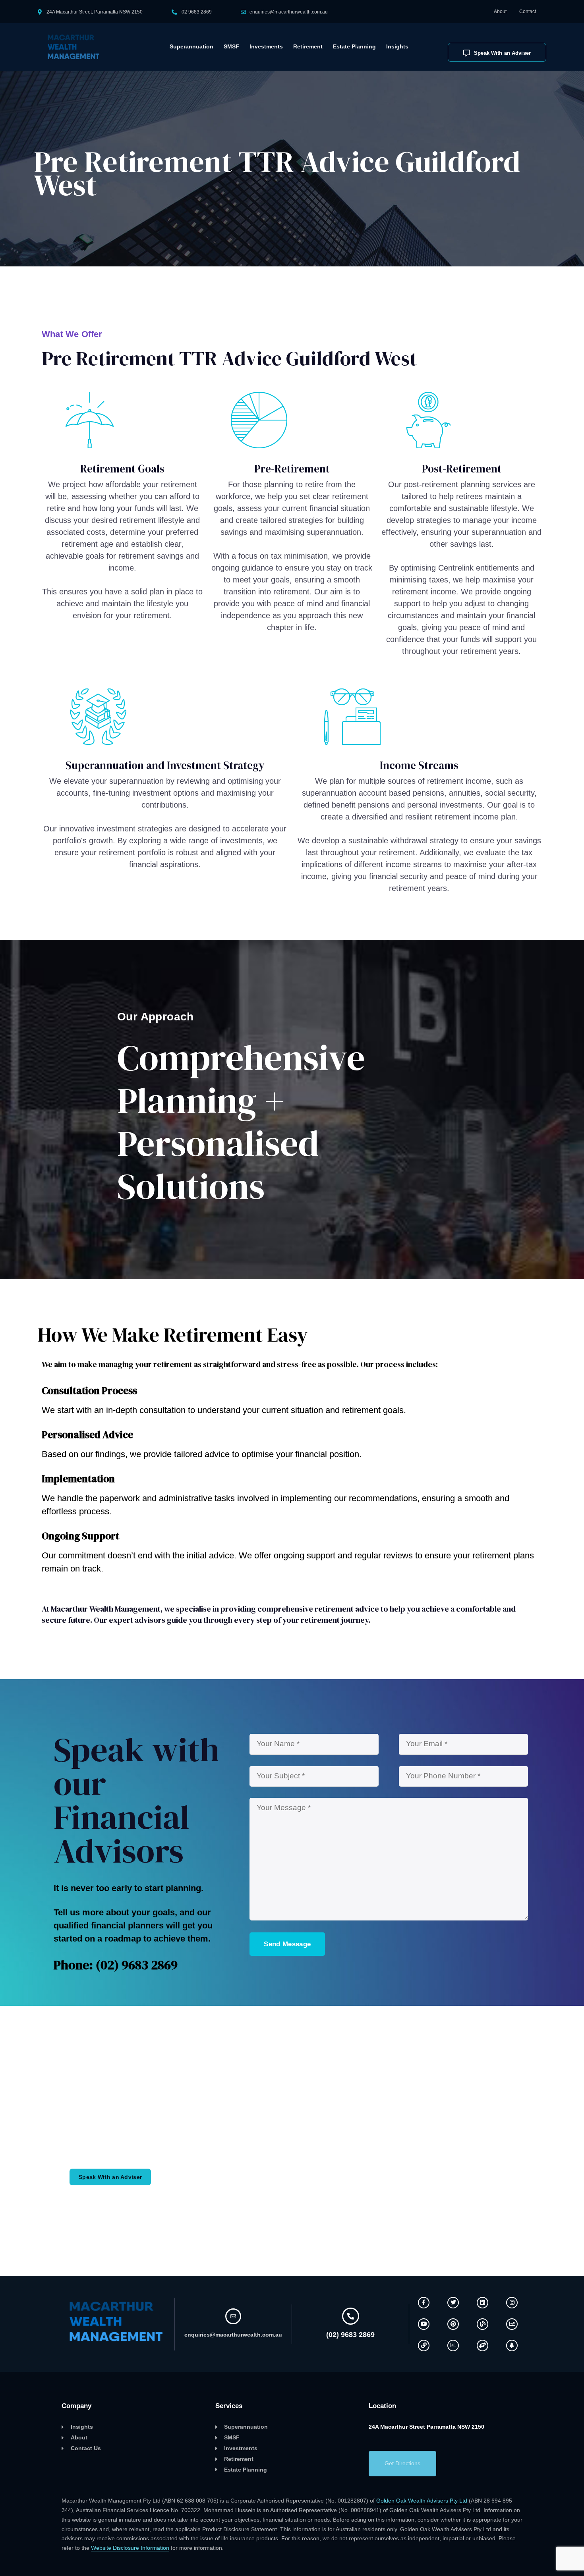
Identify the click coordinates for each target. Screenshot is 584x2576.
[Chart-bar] (453, 2346)
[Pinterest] (453, 2324)
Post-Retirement (462, 469)
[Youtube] (424, 2324)
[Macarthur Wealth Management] (78, 47)
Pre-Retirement (292, 469)
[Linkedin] (482, 2303)
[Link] (424, 2346)
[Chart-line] (512, 2324)
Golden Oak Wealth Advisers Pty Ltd (422, 2501)
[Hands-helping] (482, 2346)
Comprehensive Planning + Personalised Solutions (241, 1122)
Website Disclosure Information (130, 2548)
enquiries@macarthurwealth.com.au (289, 12)
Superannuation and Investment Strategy (165, 765)
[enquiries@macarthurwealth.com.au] (233, 2316)
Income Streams (419, 765)
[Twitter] (453, 2303)
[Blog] (482, 2324)
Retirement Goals (122, 469)
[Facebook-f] (424, 2303)
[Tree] (512, 2346)
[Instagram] (512, 2303)
